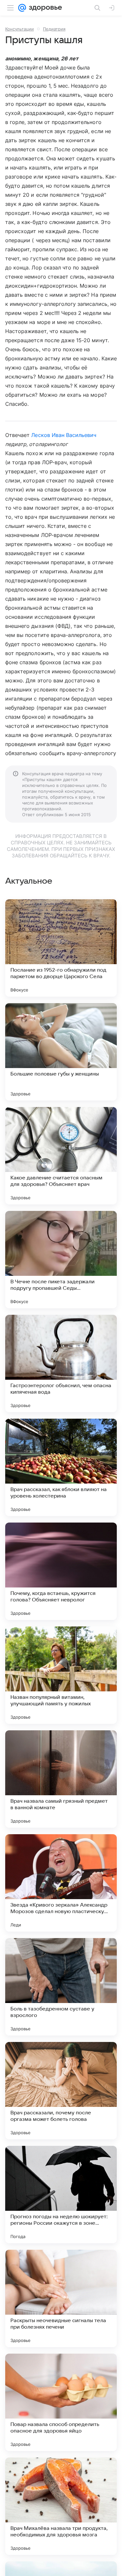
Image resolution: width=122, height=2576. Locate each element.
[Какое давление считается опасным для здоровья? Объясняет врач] (61, 1156)
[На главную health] (44, 8)
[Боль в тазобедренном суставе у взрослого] (61, 1987)
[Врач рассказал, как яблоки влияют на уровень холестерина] (61, 1467)
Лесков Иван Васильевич (64, 435)
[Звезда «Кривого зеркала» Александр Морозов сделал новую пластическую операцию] (61, 1883)
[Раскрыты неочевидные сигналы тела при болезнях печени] (61, 2298)
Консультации (20, 29)
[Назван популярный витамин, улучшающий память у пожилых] (61, 1675)
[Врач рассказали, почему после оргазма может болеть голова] (61, 2091)
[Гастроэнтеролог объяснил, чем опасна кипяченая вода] (61, 1363)
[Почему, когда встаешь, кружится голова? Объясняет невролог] (61, 1571)
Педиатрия (54, 29)
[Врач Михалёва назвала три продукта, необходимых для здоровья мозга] (61, 2506)
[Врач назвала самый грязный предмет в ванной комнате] (61, 1779)
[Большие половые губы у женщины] (61, 1052)
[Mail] (22, 8)
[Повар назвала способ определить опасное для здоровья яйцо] (61, 2402)
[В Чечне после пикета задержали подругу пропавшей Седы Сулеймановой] (61, 1260)
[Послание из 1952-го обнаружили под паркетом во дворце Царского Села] (61, 948)
